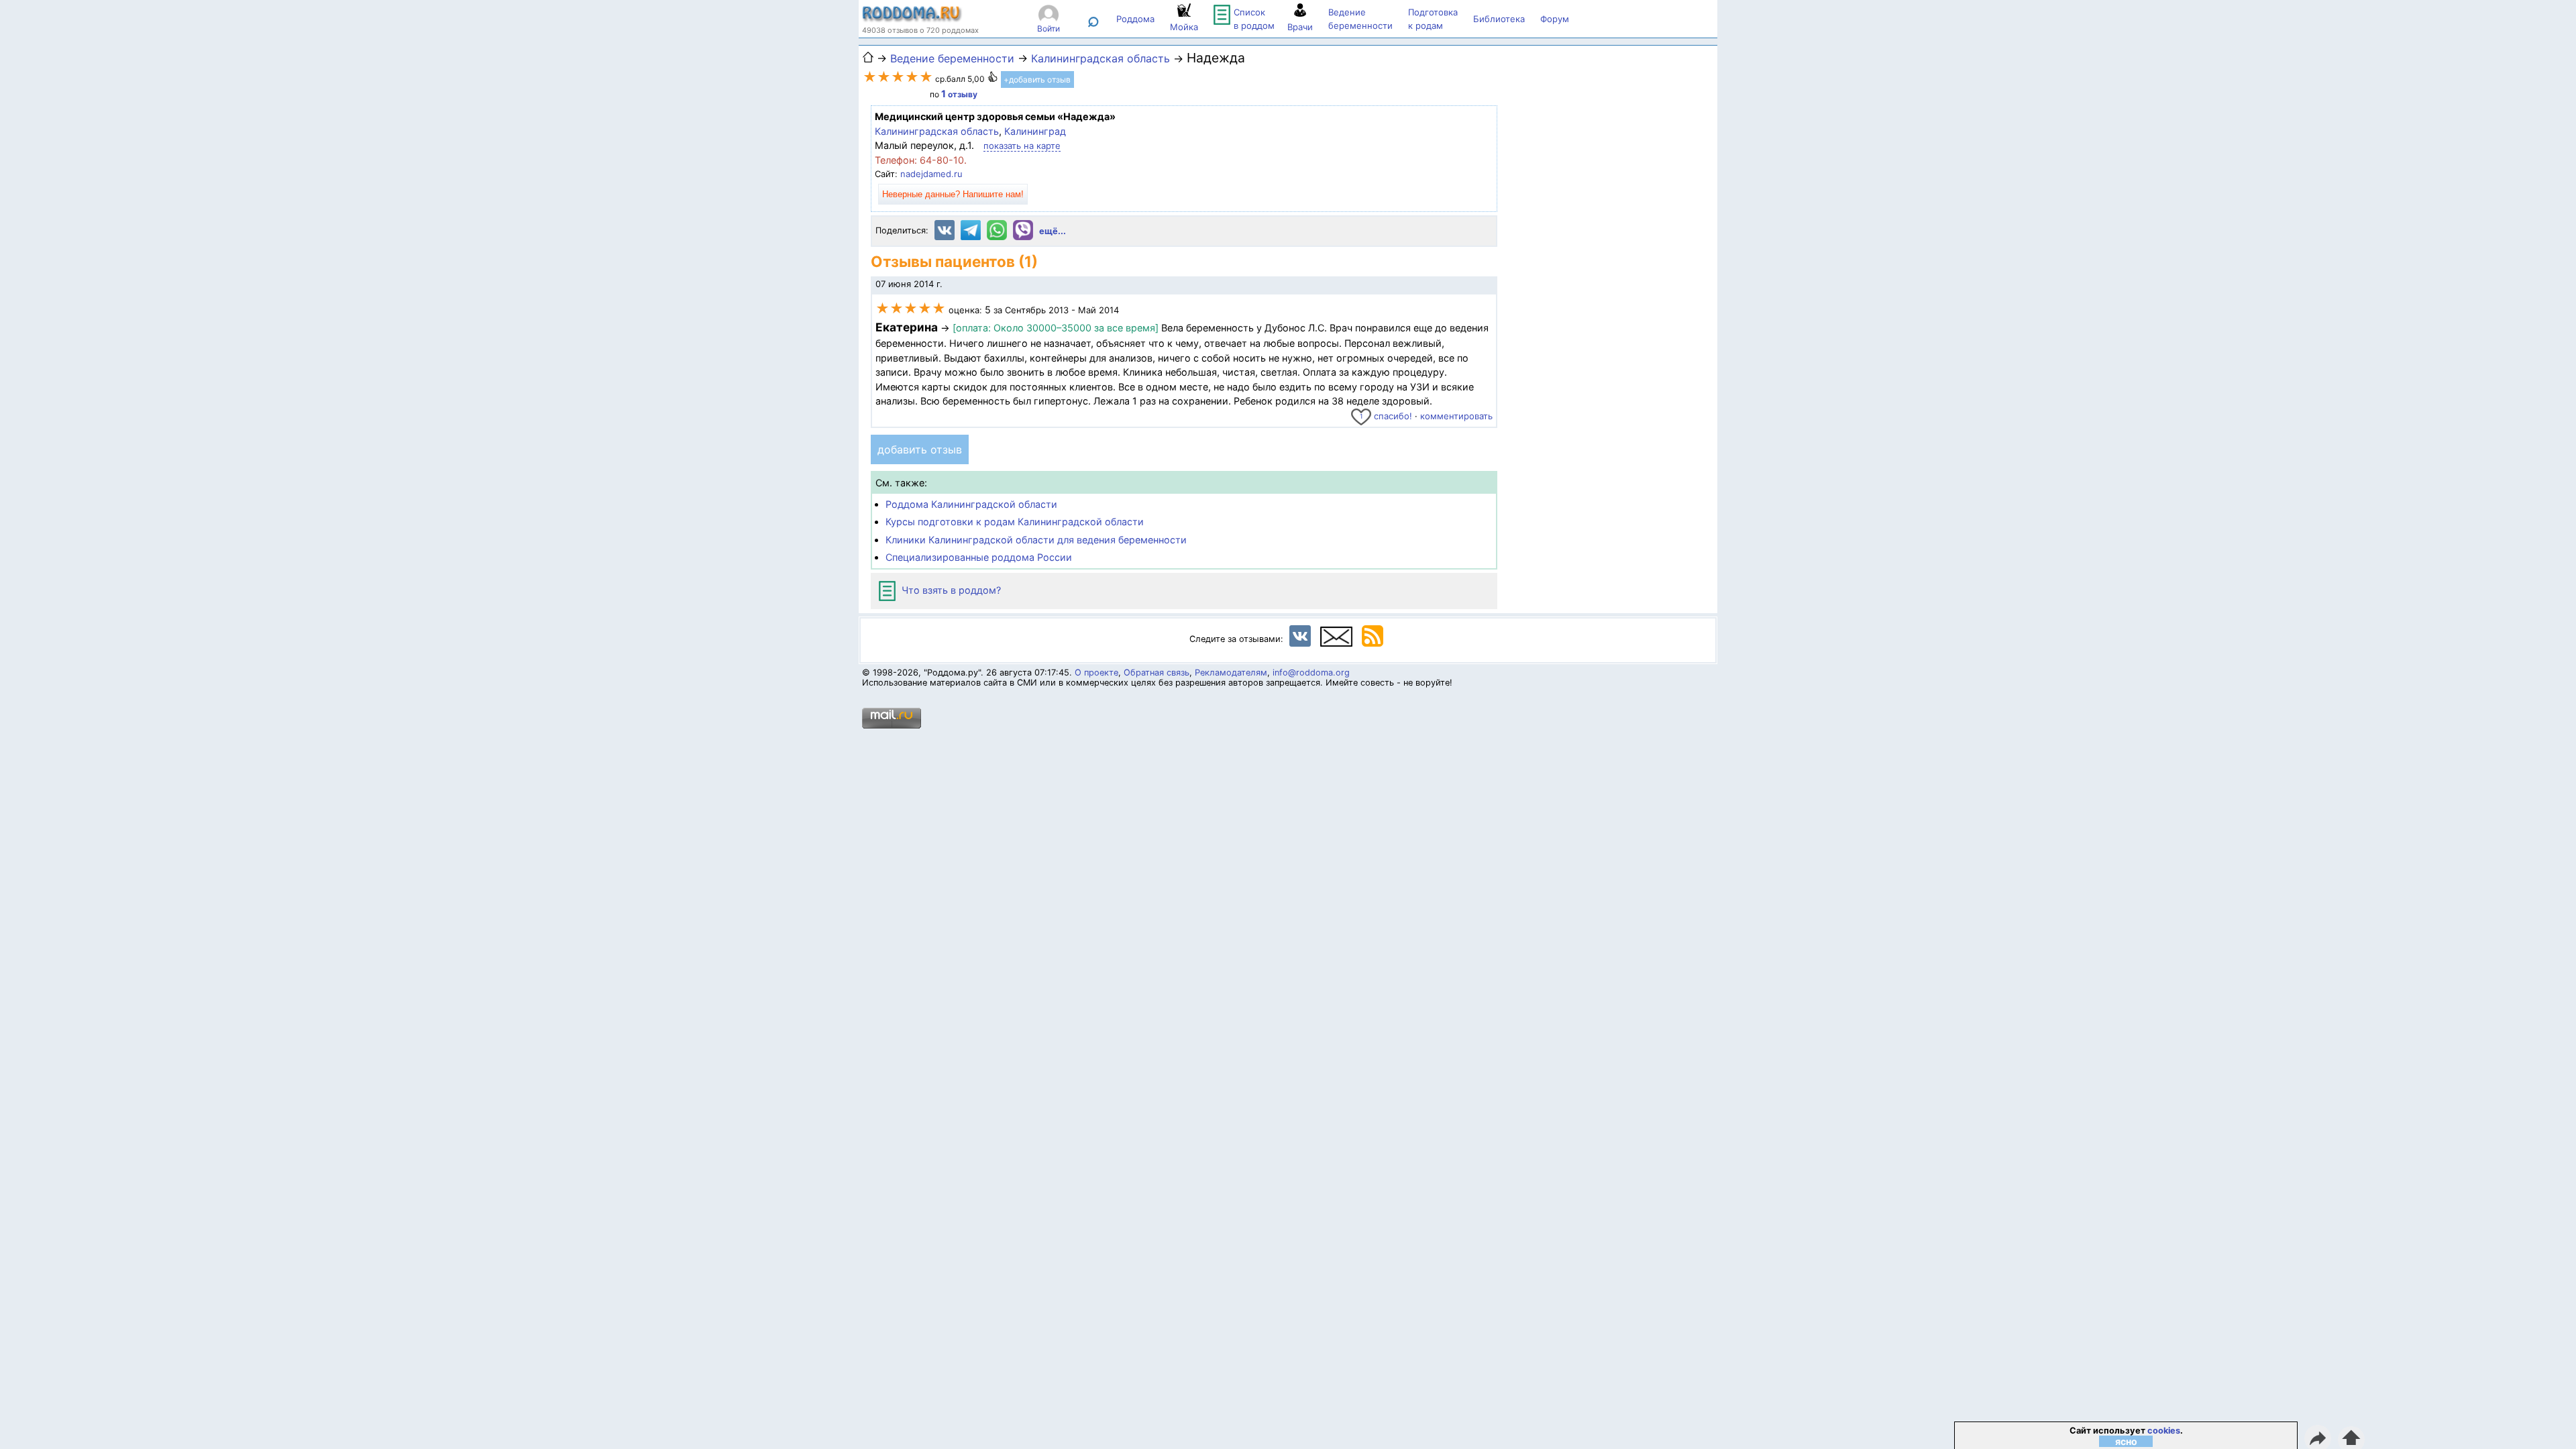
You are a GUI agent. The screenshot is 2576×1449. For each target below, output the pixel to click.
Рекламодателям (1231, 673)
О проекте (1096, 673)
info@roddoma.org (1311, 673)
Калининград (1035, 131)
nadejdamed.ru (931, 174)
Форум (1555, 19)
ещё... (1053, 231)
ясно (2126, 1441)
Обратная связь (1157, 673)
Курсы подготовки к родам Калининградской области (1015, 522)
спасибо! (1386, 416)
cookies (2164, 1431)
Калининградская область (937, 131)
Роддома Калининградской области (971, 504)
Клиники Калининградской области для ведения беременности (1036, 540)
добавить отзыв (920, 449)
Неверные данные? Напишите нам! (953, 194)
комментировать (1456, 416)
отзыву (959, 94)
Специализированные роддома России (979, 557)
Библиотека (1499, 19)
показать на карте (1022, 146)
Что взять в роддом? (950, 590)
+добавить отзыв (1037, 79)
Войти (1049, 29)
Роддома (1135, 19)
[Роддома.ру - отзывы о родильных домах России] (912, 19)
